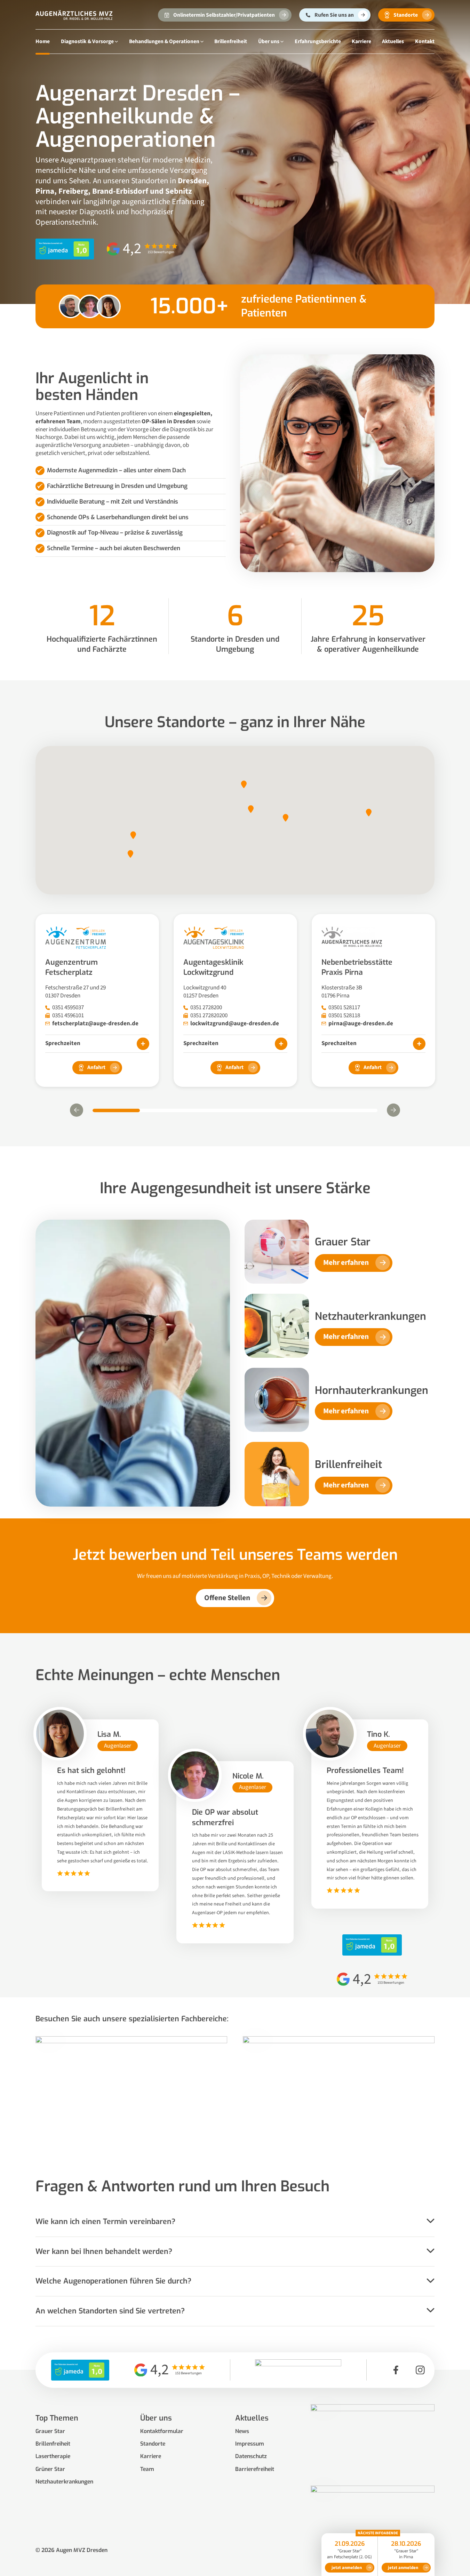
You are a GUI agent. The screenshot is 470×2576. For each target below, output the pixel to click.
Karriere (361, 41)
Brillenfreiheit (231, 41)
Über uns (269, 41)
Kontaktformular (162, 2431)
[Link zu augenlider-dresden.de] (372, 2521)
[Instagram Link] (420, 2370)
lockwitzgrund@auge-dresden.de (235, 1024)
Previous (77, 1110)
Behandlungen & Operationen (164, 41)
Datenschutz (251, 2456)
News (242, 2431)
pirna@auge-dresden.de (361, 1024)
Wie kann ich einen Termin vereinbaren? (105, 2222)
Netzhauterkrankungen (64, 2482)
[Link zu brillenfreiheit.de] (372, 2439)
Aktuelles (393, 41)
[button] (244, 784)
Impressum (250, 2444)
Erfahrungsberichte (318, 41)
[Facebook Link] (396, 2370)
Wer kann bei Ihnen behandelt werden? (104, 2252)
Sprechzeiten (63, 1043)
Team (147, 2469)
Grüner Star (50, 2469)
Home (43, 41)
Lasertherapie (53, 2456)
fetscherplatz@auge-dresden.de (95, 1024)
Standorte (153, 2444)
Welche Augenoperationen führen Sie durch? (113, 2281)
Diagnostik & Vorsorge (87, 41)
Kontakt (425, 41)
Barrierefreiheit (255, 2469)
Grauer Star (50, 2431)
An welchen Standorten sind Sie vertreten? (110, 2311)
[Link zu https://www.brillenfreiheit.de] (131, 2091)
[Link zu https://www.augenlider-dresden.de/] (339, 2091)
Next (393, 1110)
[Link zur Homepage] (74, 15)
